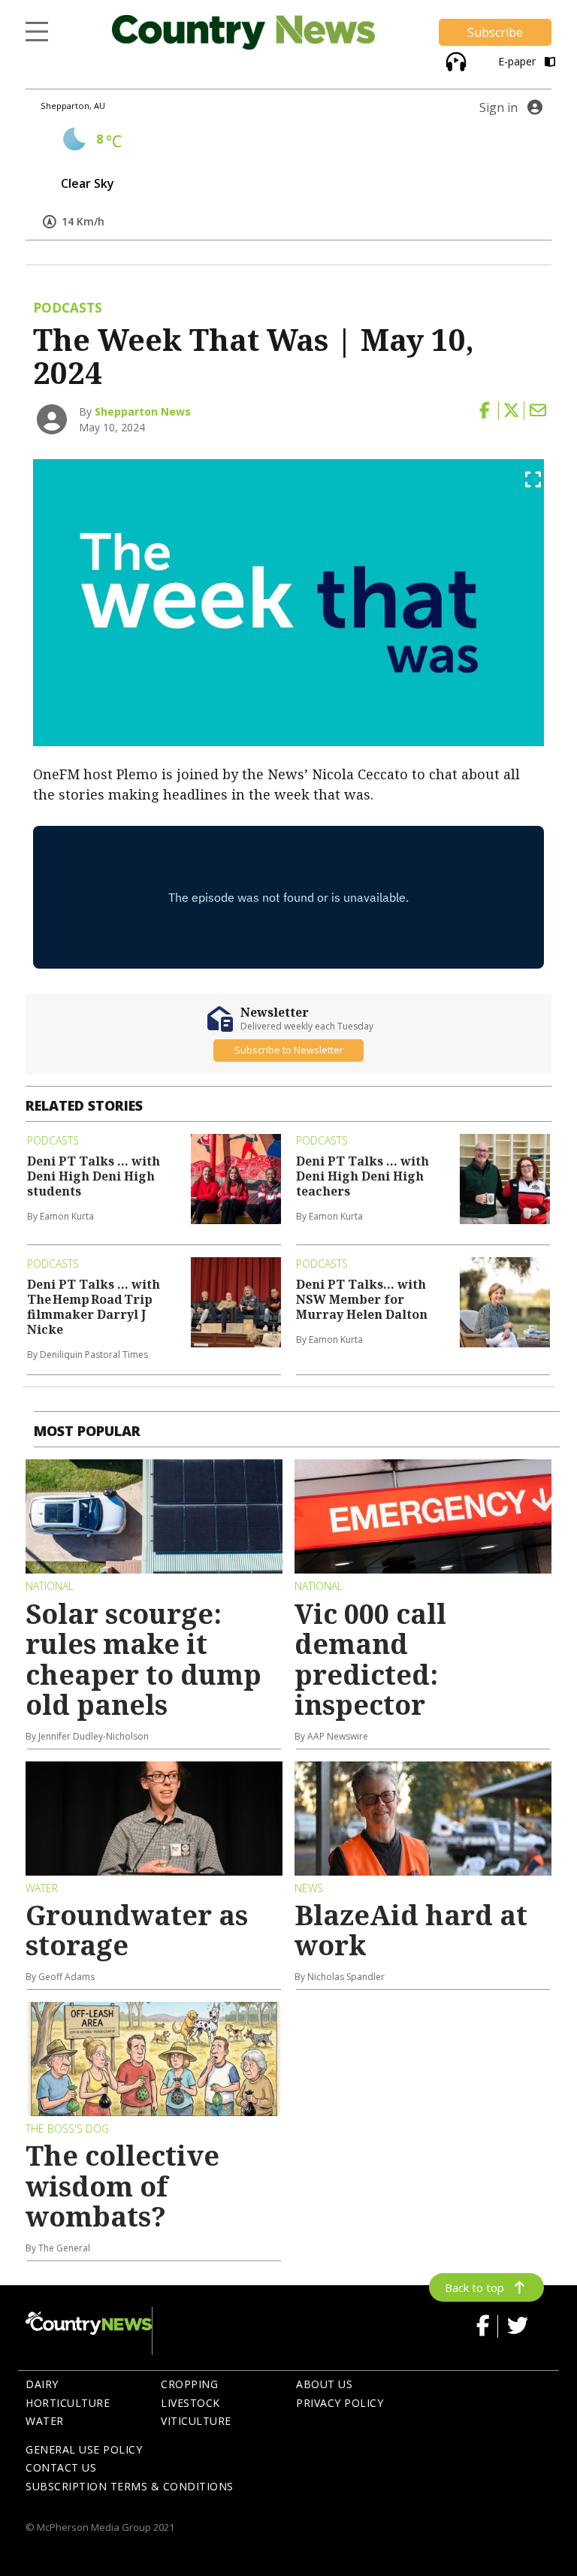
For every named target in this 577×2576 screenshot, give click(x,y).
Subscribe (495, 32)
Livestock (190, 2403)
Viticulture (196, 2421)
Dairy (42, 2384)
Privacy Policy (340, 2403)
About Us (324, 2384)
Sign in (498, 107)
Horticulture (68, 2403)
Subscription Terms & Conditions (130, 2486)
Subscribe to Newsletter (289, 1050)
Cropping (189, 2384)
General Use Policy (84, 2449)
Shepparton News (143, 411)
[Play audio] (454, 60)
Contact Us (61, 2467)
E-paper (518, 61)
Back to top (474, 2287)
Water (45, 2421)
